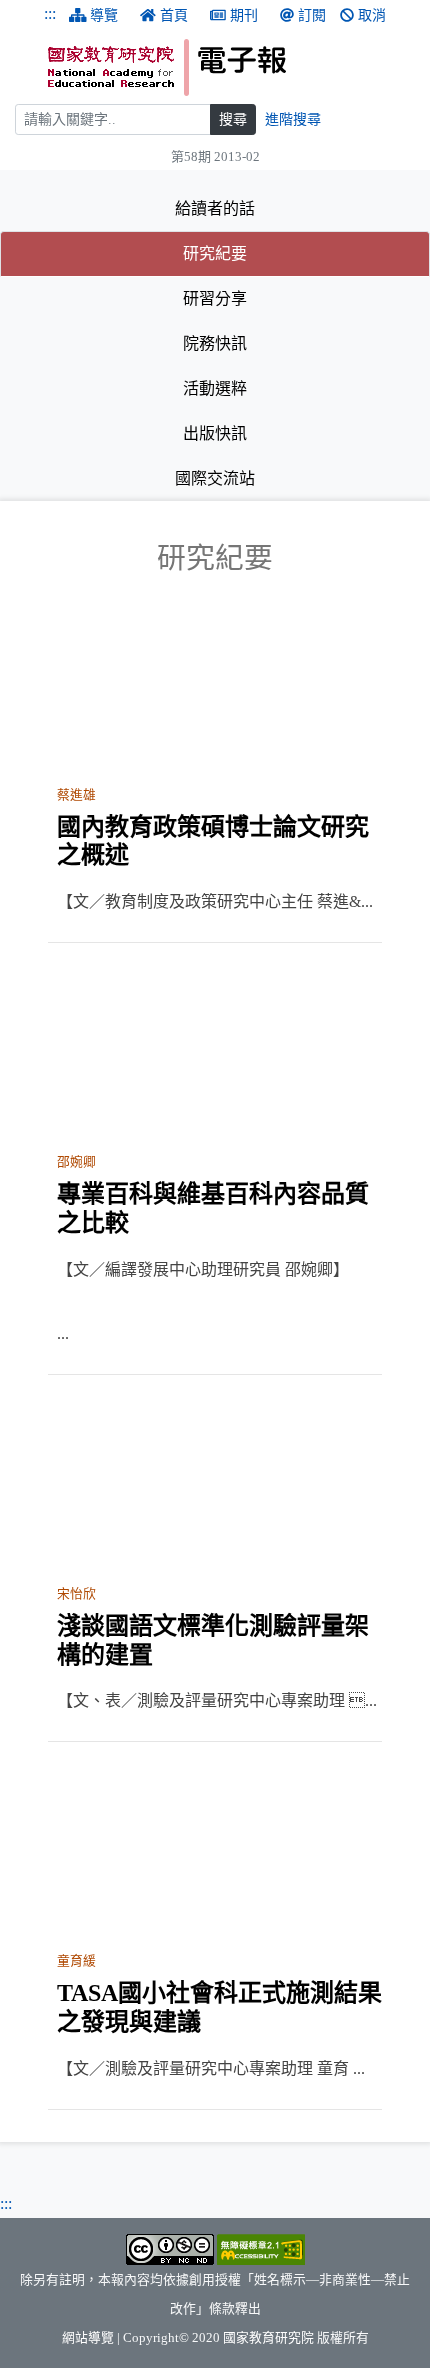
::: (50, 13)
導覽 (104, 15)
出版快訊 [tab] (215, 433)
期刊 (244, 15)
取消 (372, 15)
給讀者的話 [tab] (215, 208)
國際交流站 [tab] (215, 478)
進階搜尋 (293, 119)
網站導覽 (88, 2338)
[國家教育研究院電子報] (231, 67)
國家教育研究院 (268, 2338)
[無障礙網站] (261, 2249)
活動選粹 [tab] (215, 388)
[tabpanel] (215, 1325)
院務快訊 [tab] (215, 343)
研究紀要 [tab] (275, 253)
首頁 (174, 15)
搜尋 (233, 119)
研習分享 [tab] (215, 298)
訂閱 (312, 15)
